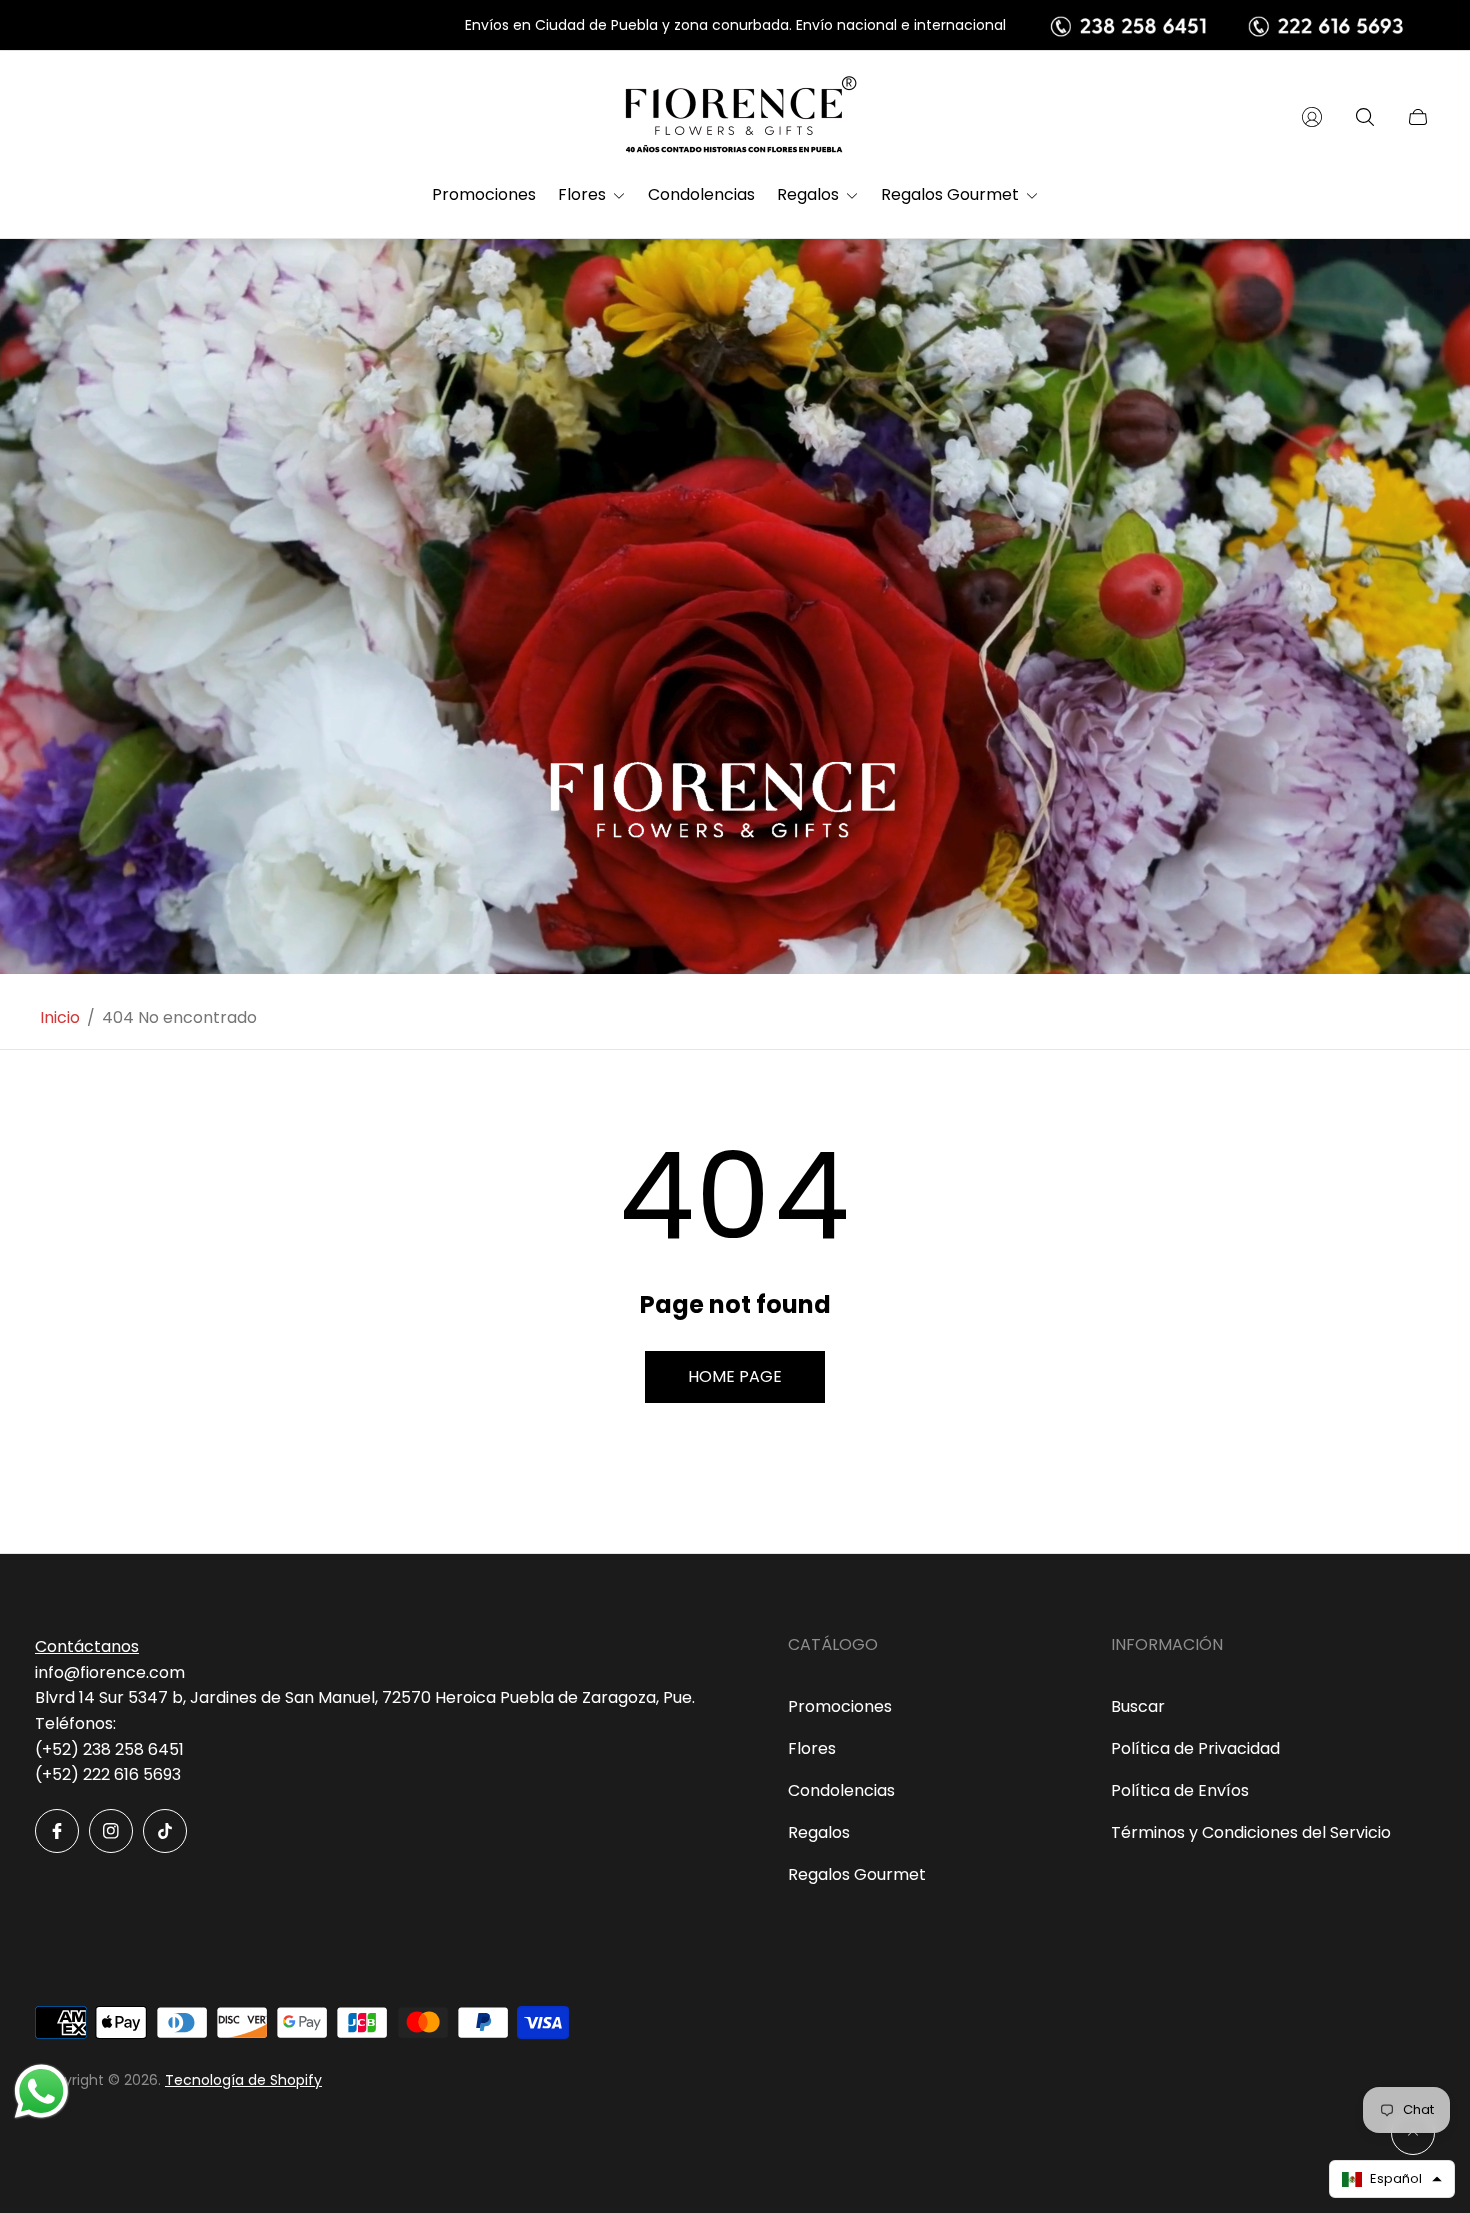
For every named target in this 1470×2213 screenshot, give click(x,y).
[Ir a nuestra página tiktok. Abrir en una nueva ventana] (165, 1831)
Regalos (819, 1832)
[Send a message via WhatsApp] (41, 2091)
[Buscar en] (1365, 117)
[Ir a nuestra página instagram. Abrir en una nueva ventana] (111, 1831)
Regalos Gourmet (857, 1874)
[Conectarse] (1312, 117)
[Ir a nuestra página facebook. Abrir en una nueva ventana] (57, 1831)
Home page (735, 1376)
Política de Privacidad (1195, 1748)
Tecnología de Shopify (243, 2080)
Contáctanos (87, 1646)
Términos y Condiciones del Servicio (1251, 1832)
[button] (1392, 2179)
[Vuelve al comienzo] (1413, 2133)
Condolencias (841, 1790)
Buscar (1138, 1706)
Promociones (840, 1706)
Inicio (60, 1018)
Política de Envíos (1180, 1790)
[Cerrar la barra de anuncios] (1420, 25)
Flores (812, 1748)
